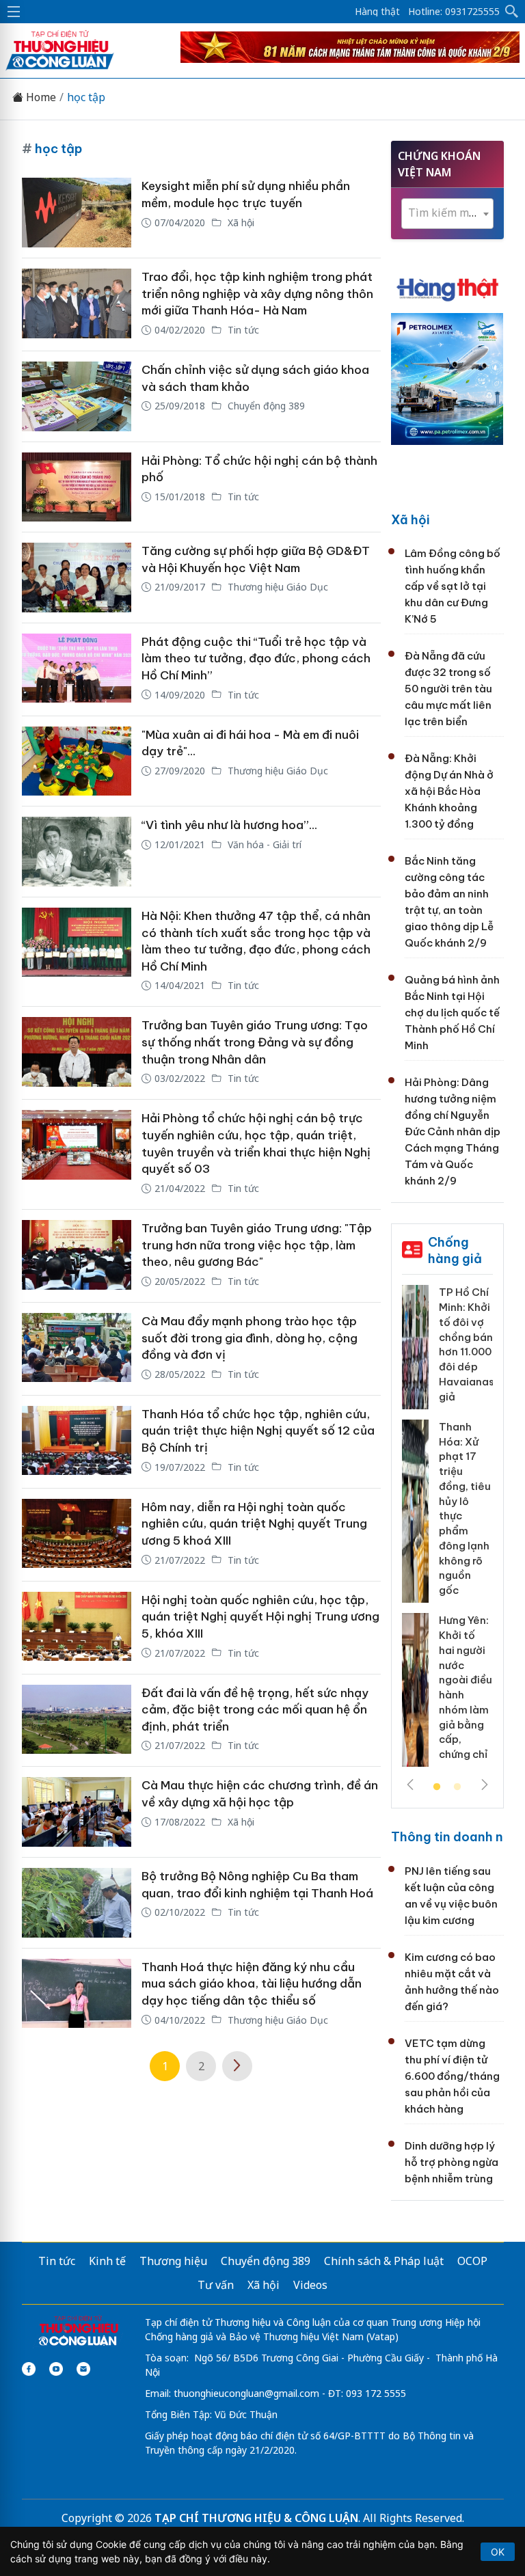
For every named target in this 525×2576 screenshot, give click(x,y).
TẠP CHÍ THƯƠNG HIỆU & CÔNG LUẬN (256, 2518)
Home (40, 97)
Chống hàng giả (455, 1250)
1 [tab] (437, 1787)
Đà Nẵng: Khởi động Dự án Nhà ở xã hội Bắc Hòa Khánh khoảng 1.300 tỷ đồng (449, 791)
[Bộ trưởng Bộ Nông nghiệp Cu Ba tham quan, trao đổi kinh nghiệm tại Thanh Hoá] (77, 1903)
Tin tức (242, 330)
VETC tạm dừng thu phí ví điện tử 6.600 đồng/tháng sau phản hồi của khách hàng (452, 2076)
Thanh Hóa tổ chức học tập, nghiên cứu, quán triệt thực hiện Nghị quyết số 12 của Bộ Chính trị (258, 1431)
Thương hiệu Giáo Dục (277, 587)
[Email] (83, 2369)
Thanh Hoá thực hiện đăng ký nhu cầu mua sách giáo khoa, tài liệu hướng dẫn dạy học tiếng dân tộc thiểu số (252, 1984)
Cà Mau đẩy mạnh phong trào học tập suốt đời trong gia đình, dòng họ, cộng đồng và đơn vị (250, 1338)
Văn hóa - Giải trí (263, 844)
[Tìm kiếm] (512, 12)
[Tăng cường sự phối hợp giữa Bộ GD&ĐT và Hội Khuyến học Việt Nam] (77, 578)
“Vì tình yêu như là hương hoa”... (229, 825)
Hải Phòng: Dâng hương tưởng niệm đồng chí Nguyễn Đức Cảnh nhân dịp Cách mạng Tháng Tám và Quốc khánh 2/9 (453, 1131)
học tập (86, 97)
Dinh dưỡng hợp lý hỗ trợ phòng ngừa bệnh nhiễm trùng (452, 2162)
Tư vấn (216, 2285)
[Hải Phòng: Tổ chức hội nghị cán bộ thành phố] (77, 487)
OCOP (472, 2261)
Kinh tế (107, 2261)
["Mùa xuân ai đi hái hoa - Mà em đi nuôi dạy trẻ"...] (77, 761)
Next (485, 1785)
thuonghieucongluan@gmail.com (246, 2393)
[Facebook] (29, 2369)
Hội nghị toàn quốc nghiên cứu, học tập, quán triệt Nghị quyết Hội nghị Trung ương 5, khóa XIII (260, 1617)
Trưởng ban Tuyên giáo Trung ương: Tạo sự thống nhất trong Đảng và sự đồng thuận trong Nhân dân (255, 1042)
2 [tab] (457, 1787)
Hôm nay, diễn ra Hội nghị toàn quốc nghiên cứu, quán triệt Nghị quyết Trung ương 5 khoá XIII (254, 1524)
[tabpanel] (447, 1531)
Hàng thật (377, 12)
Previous (410, 1785)
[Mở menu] (14, 12)
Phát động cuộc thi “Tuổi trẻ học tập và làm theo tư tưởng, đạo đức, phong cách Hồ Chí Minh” (256, 659)
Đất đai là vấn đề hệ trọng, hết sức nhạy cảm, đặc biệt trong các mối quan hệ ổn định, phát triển (255, 1710)
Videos (310, 2285)
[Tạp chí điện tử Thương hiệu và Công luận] (78, 2332)
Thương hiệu (173, 2261)
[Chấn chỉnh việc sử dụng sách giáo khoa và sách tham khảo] (77, 396)
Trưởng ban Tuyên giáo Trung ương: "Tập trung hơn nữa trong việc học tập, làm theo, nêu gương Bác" (257, 1245)
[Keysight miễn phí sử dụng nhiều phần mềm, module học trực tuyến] (77, 213)
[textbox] (447, 213)
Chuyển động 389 (265, 406)
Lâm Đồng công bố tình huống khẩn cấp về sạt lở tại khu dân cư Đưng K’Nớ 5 (453, 586)
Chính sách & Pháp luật (384, 2261)
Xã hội (240, 222)
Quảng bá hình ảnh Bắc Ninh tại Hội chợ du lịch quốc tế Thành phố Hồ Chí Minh (452, 1013)
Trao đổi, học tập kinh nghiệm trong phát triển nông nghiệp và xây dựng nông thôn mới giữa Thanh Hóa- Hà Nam (257, 294)
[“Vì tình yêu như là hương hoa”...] (77, 852)
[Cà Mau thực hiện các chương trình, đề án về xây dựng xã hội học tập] (77, 1812)
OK (498, 2552)
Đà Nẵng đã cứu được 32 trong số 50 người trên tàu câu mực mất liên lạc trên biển (448, 689)
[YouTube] (56, 2369)
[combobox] (447, 214)
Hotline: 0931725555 (454, 12)
